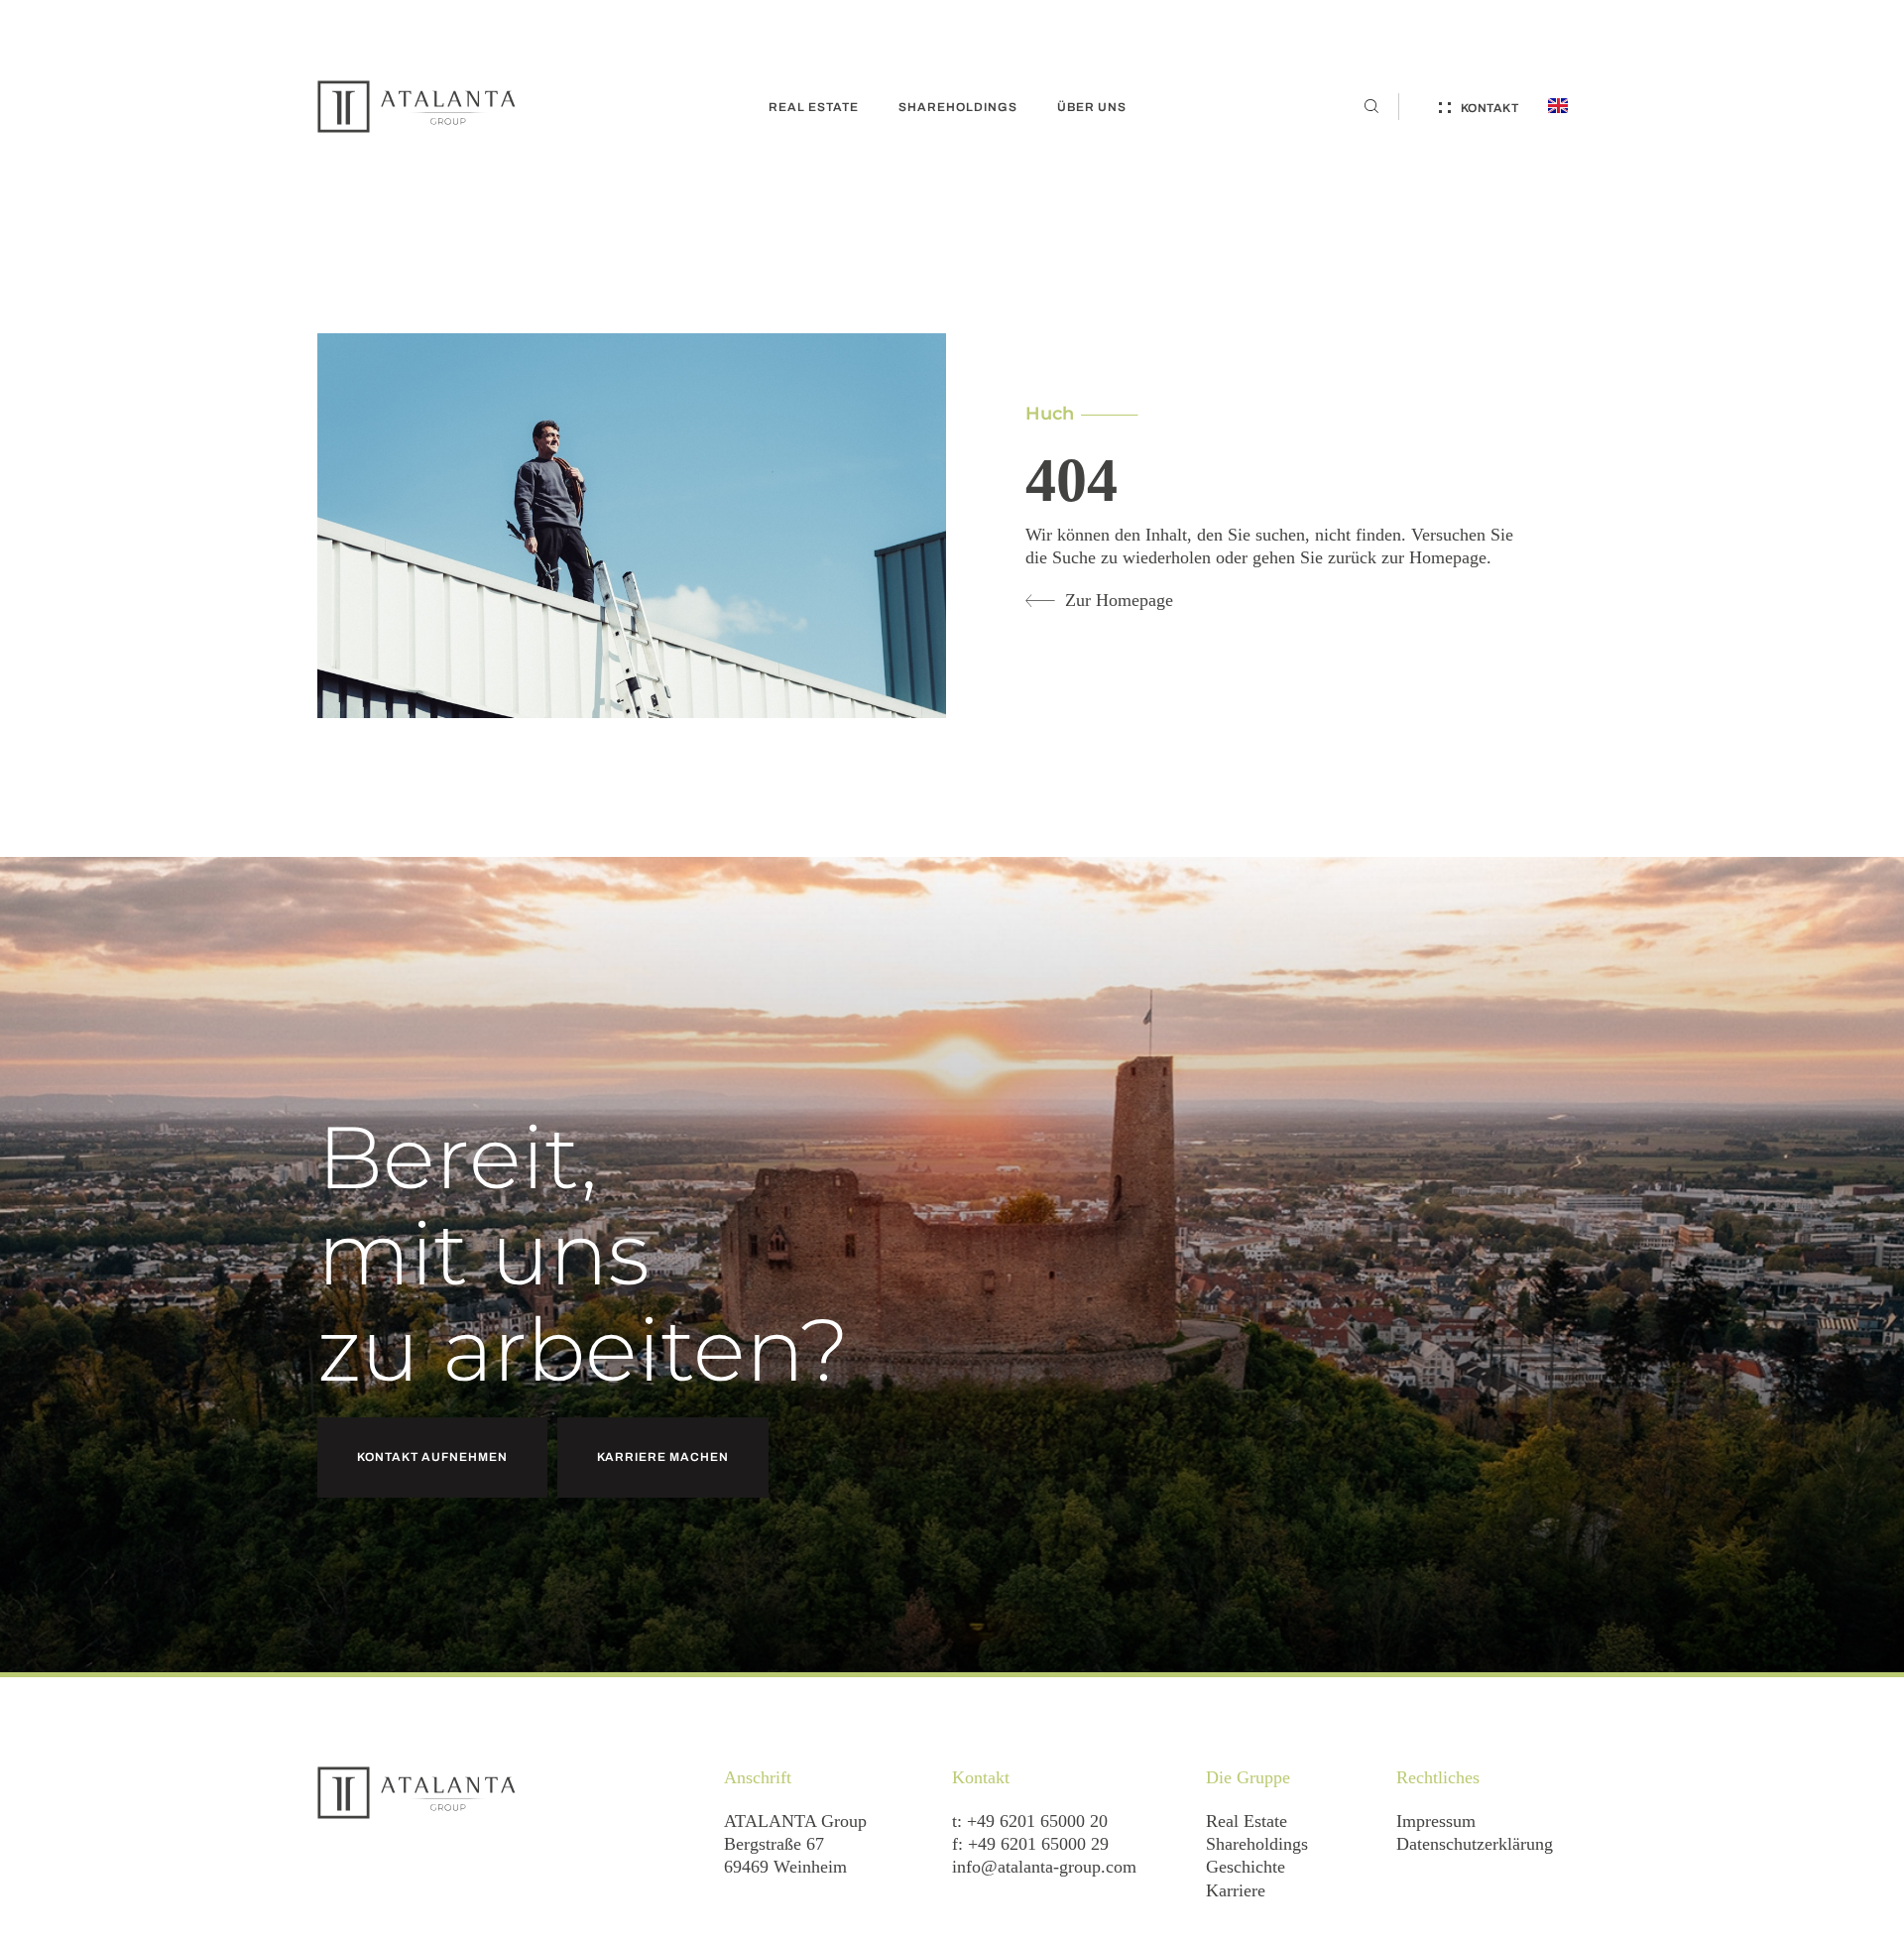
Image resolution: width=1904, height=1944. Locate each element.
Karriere (1236, 1890)
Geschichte (1246, 1867)
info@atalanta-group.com (1044, 1867)
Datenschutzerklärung (1475, 1844)
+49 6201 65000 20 (1037, 1821)
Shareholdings (1257, 1844)
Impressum (1436, 1821)
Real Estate (1247, 1821)
